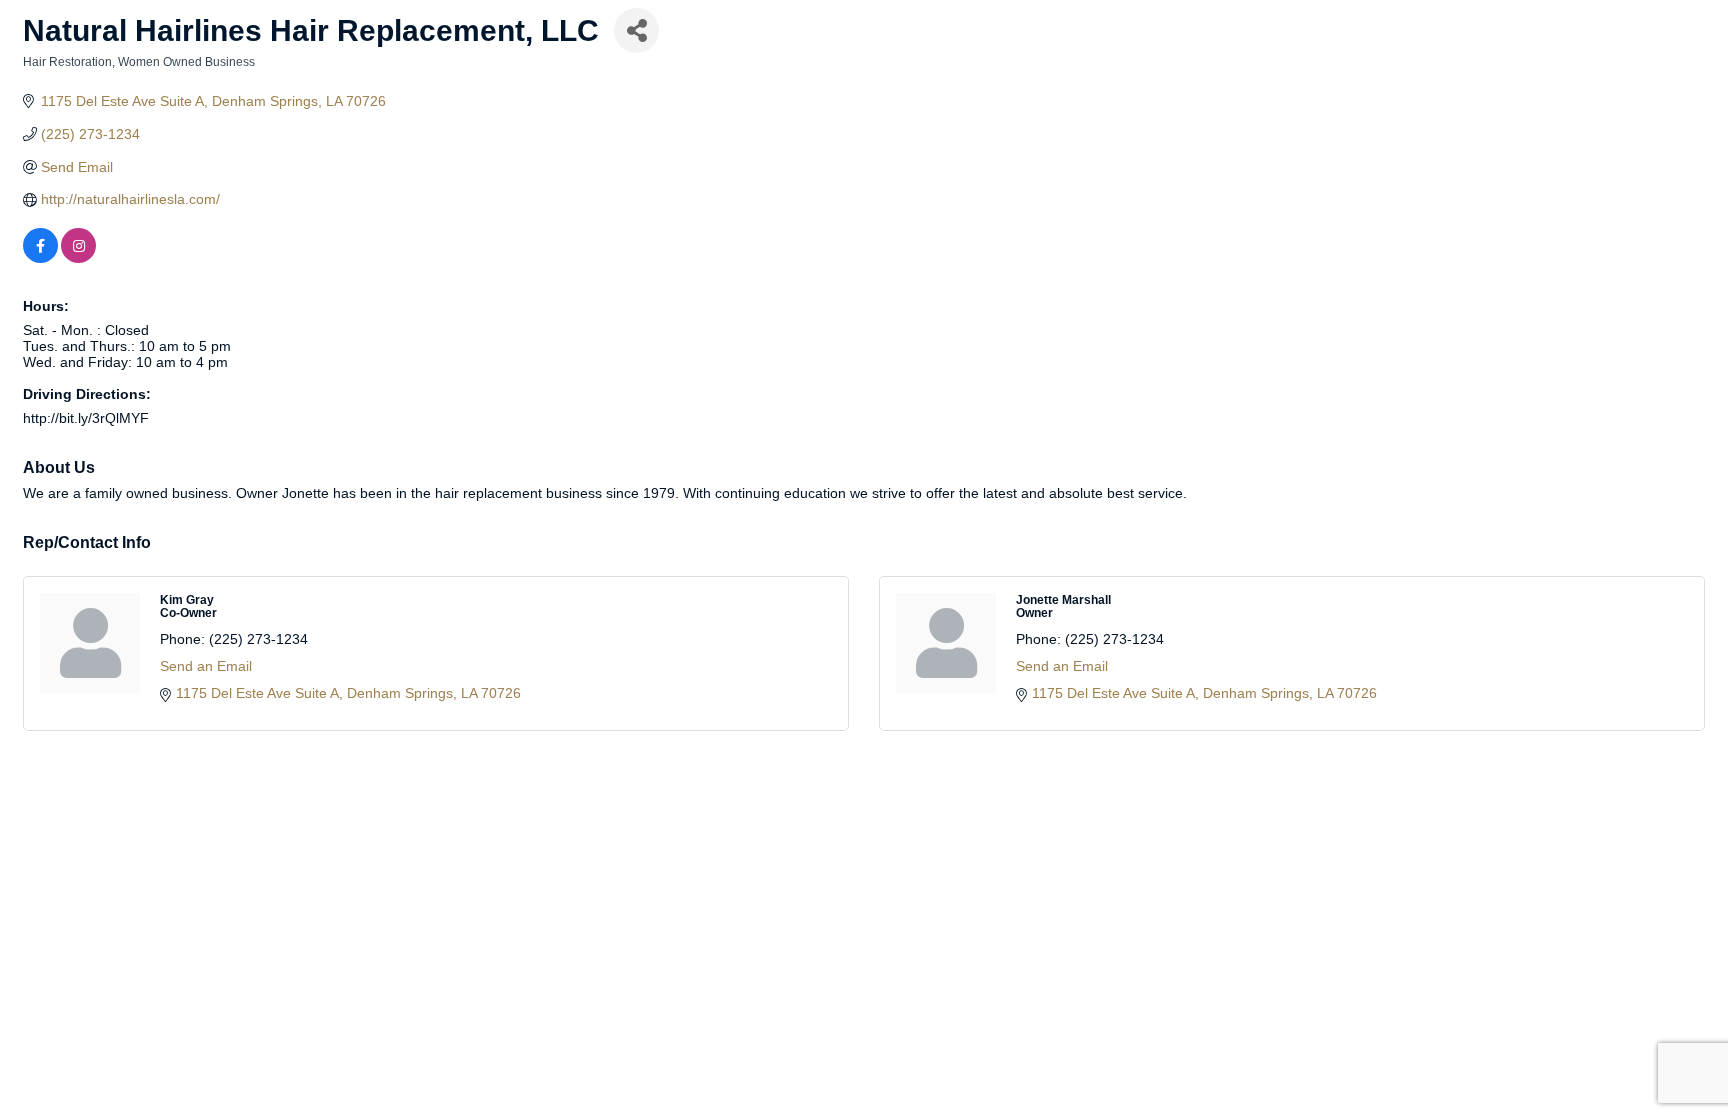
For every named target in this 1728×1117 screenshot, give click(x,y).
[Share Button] (636, 30)
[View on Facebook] (40, 258)
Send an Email (206, 666)
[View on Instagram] (78, 258)
